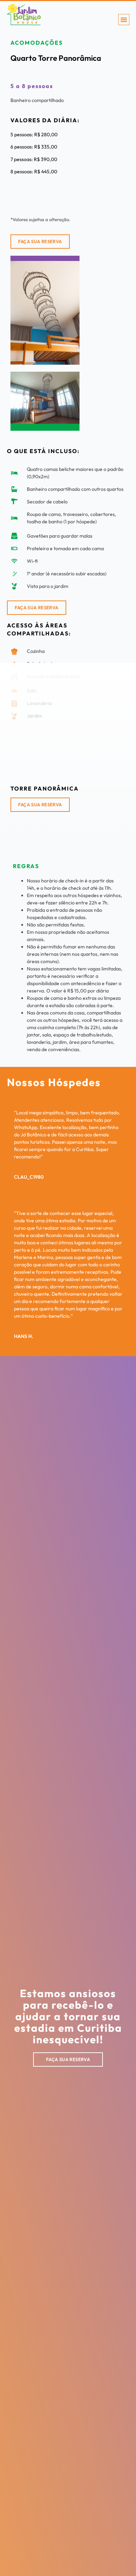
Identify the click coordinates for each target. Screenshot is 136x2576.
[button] (124, 20)
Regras (26, 866)
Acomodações (37, 43)
